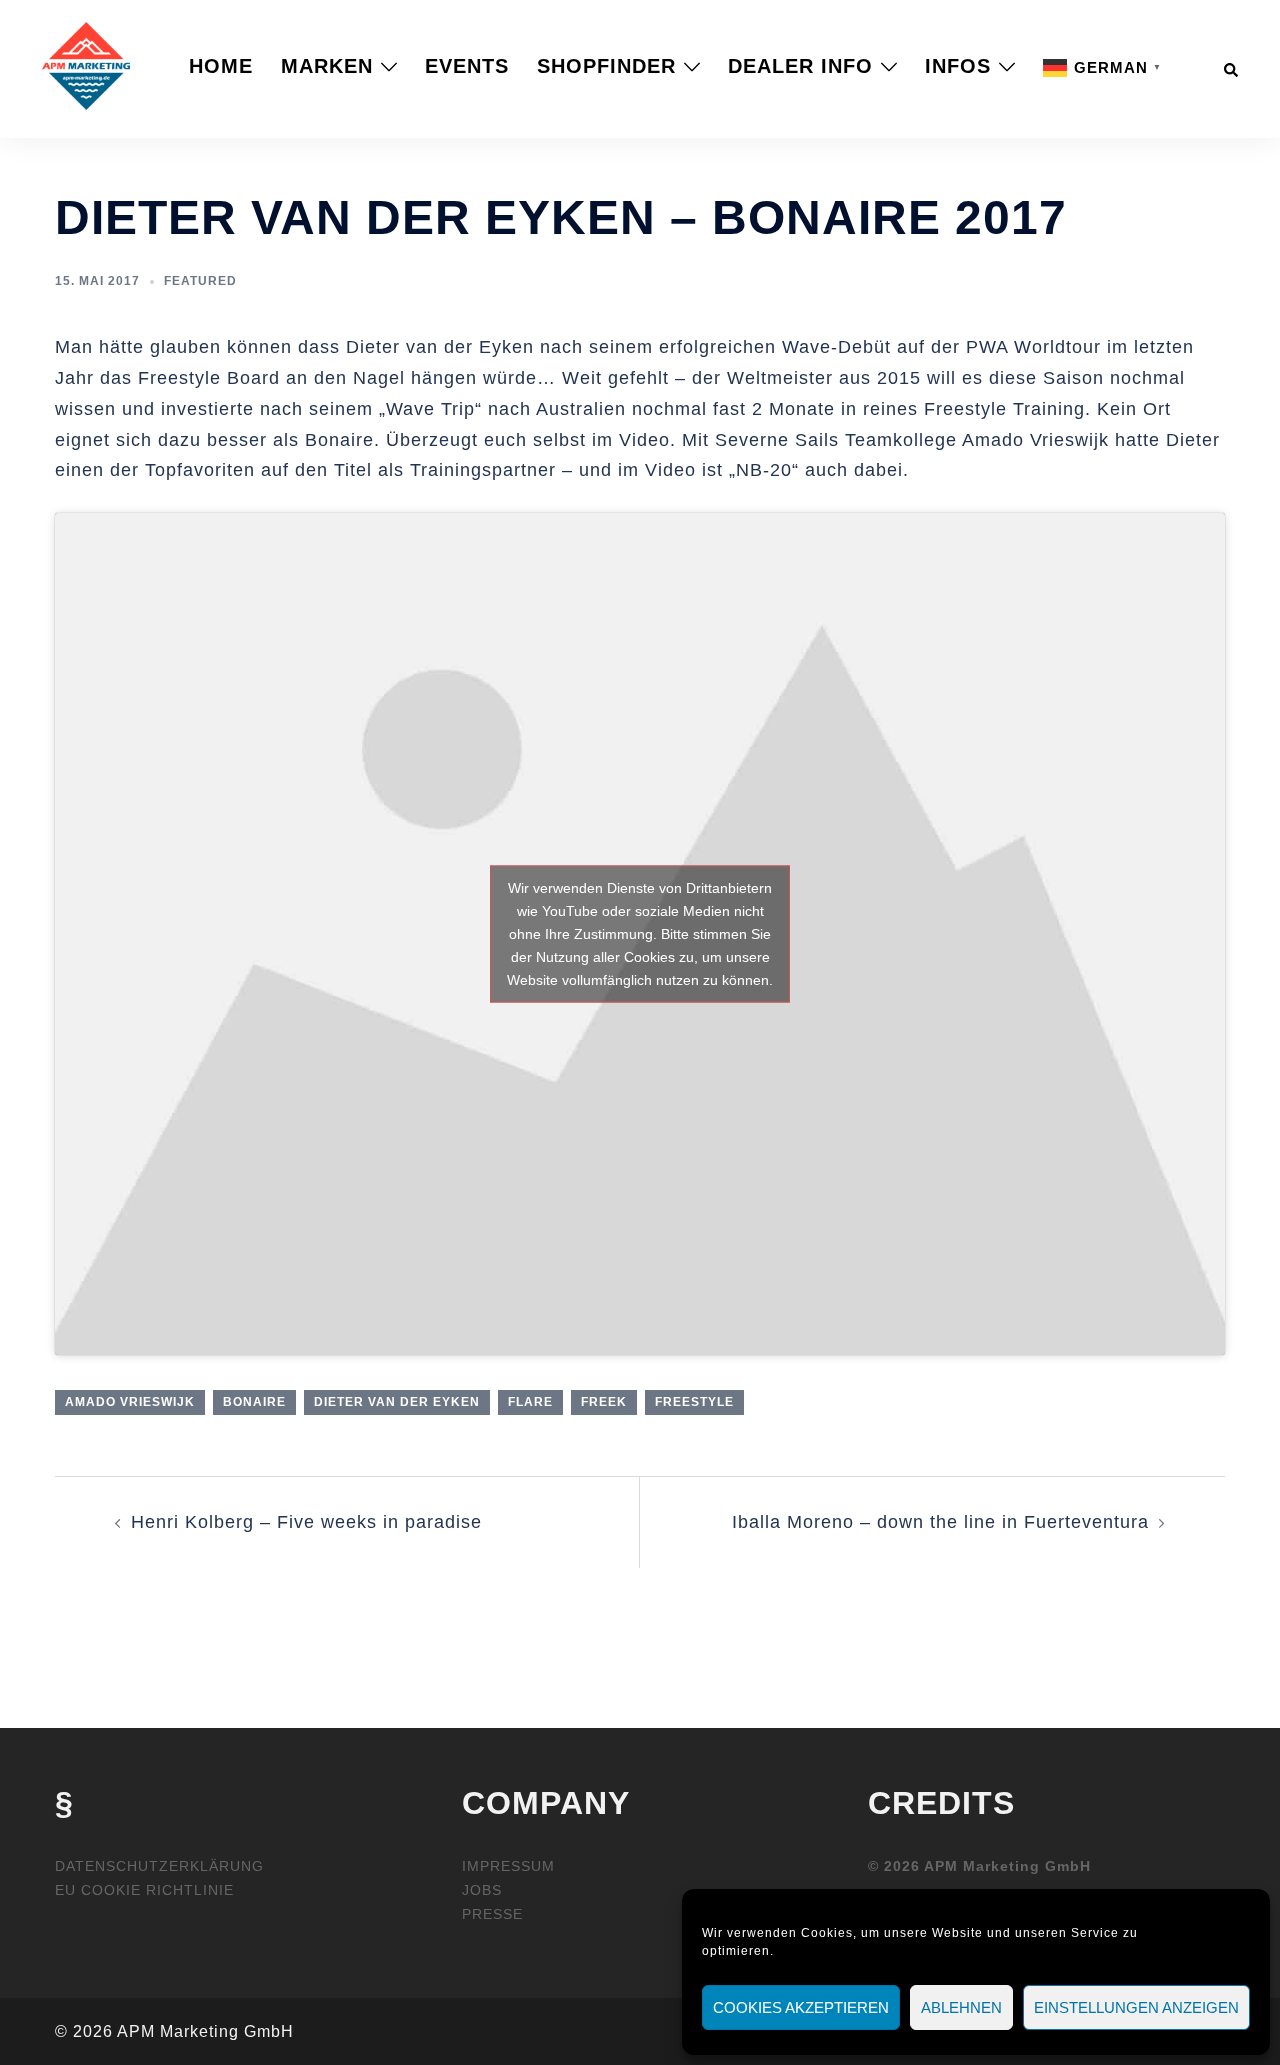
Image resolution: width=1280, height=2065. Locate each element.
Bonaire (254, 1402)
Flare (530, 1402)
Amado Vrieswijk (130, 1402)
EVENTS (467, 66)
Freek (604, 1402)
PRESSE (492, 1914)
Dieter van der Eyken (397, 1402)
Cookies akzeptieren (801, 2007)
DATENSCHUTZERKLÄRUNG (159, 1866)
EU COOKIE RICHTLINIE (144, 1890)
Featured (200, 281)
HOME (221, 66)
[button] (1232, 66)
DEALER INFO (800, 66)
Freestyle (694, 1402)
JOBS (482, 1890)
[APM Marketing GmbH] (86, 65)
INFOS (958, 66)
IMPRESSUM (508, 1866)
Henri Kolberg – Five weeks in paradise (306, 1522)
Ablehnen (961, 2007)
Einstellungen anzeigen (1136, 2007)
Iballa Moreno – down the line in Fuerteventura (940, 1522)
